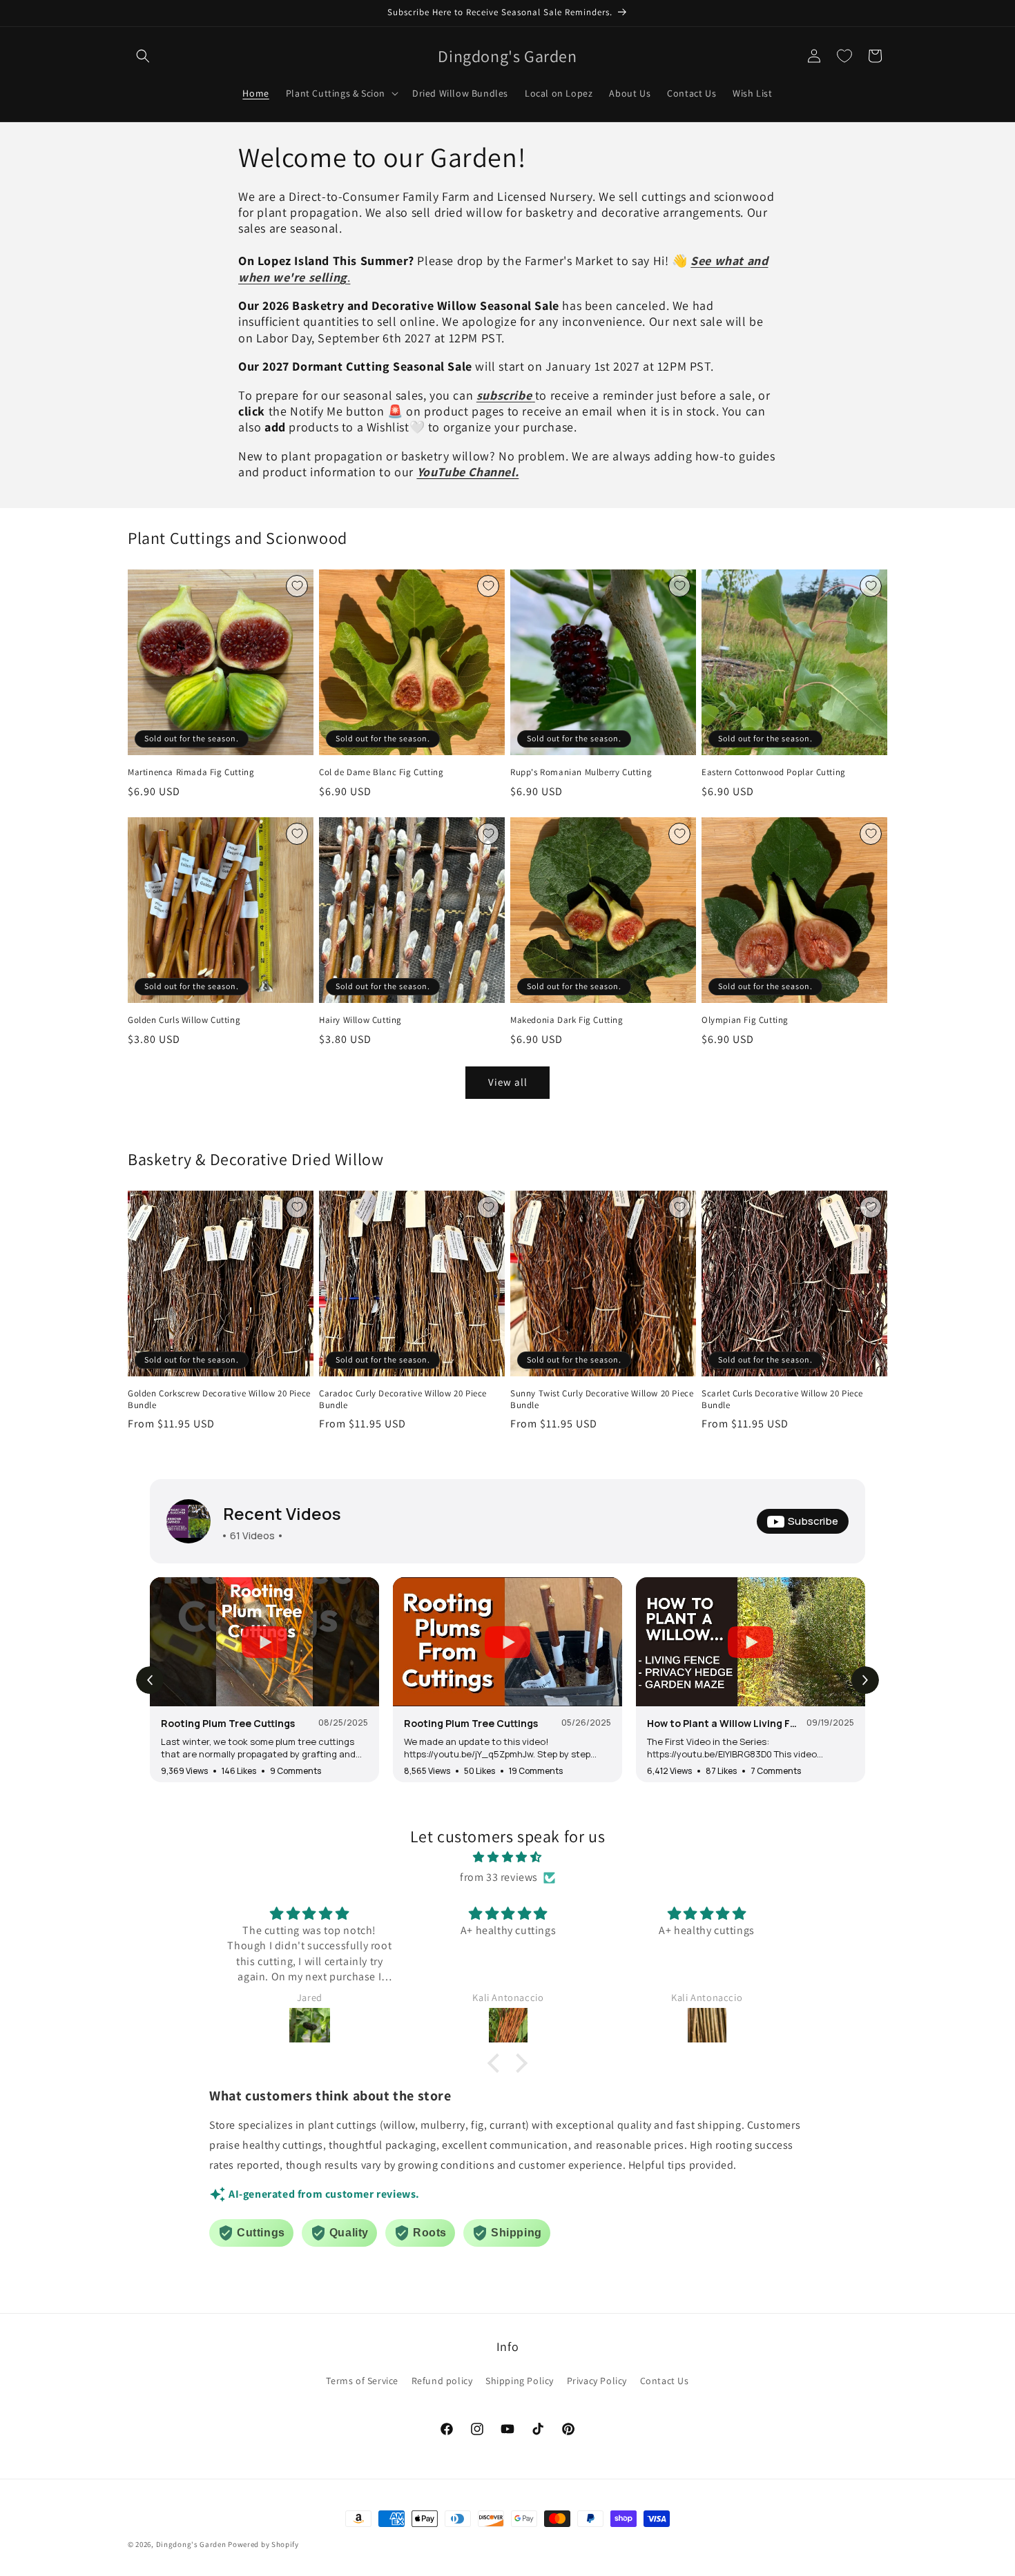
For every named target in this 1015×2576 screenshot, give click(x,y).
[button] (143, 56)
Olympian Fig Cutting (745, 1020)
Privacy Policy (597, 2381)
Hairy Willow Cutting (360, 1020)
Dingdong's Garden (191, 2544)
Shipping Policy (520, 2381)
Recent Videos (282, 1513)
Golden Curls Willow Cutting (184, 1020)
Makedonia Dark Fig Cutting (567, 1020)
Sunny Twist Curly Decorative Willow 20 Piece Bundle (602, 1399)
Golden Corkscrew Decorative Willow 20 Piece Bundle (219, 1399)
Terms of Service (362, 2381)
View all (508, 1082)
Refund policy (442, 2381)
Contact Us (665, 2381)
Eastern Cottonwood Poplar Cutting (774, 772)
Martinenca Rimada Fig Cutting (191, 772)
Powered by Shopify (263, 2544)
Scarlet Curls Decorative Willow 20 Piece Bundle (782, 1399)
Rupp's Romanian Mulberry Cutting (581, 772)
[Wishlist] (844, 56)
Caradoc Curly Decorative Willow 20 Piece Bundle (403, 1399)
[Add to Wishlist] (297, 586)
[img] (507, 1857)
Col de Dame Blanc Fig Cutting (381, 772)
